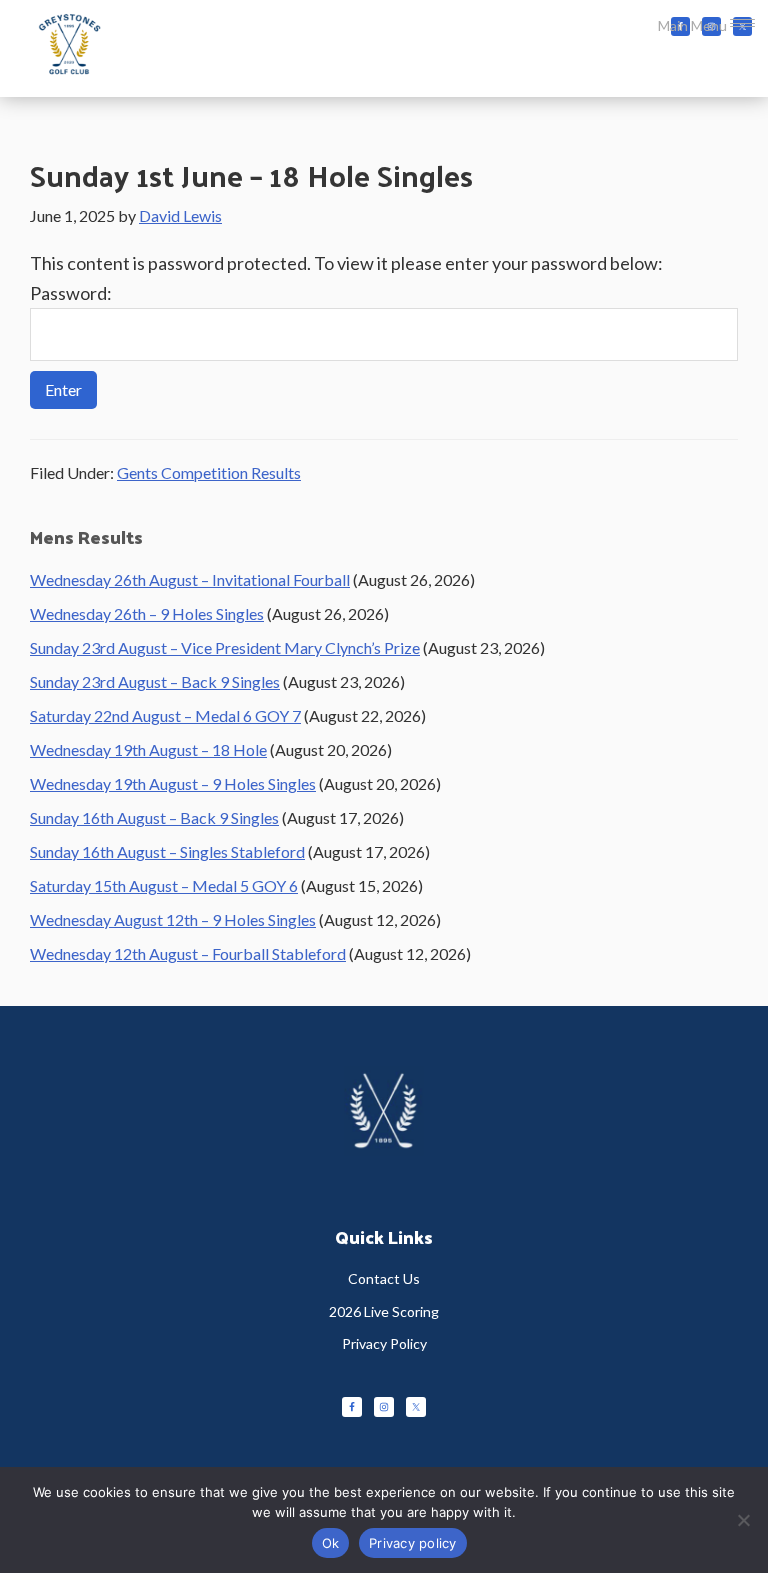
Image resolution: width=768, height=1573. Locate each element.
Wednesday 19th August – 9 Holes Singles (173, 783)
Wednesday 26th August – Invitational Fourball (190, 579)
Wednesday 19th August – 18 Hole (148, 749)
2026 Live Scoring (384, 1311)
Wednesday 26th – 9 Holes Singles (147, 613)
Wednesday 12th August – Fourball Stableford (188, 953)
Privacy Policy (384, 1343)
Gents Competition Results (209, 472)
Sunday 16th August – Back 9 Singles (154, 817)
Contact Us (384, 1278)
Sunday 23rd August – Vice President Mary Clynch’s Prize (225, 647)
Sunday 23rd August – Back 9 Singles (155, 681)
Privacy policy (413, 1543)
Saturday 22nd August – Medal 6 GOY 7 (165, 715)
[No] (743, 1520)
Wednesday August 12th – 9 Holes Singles (173, 919)
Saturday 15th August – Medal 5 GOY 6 (164, 885)
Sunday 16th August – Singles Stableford (167, 851)
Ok (331, 1543)
